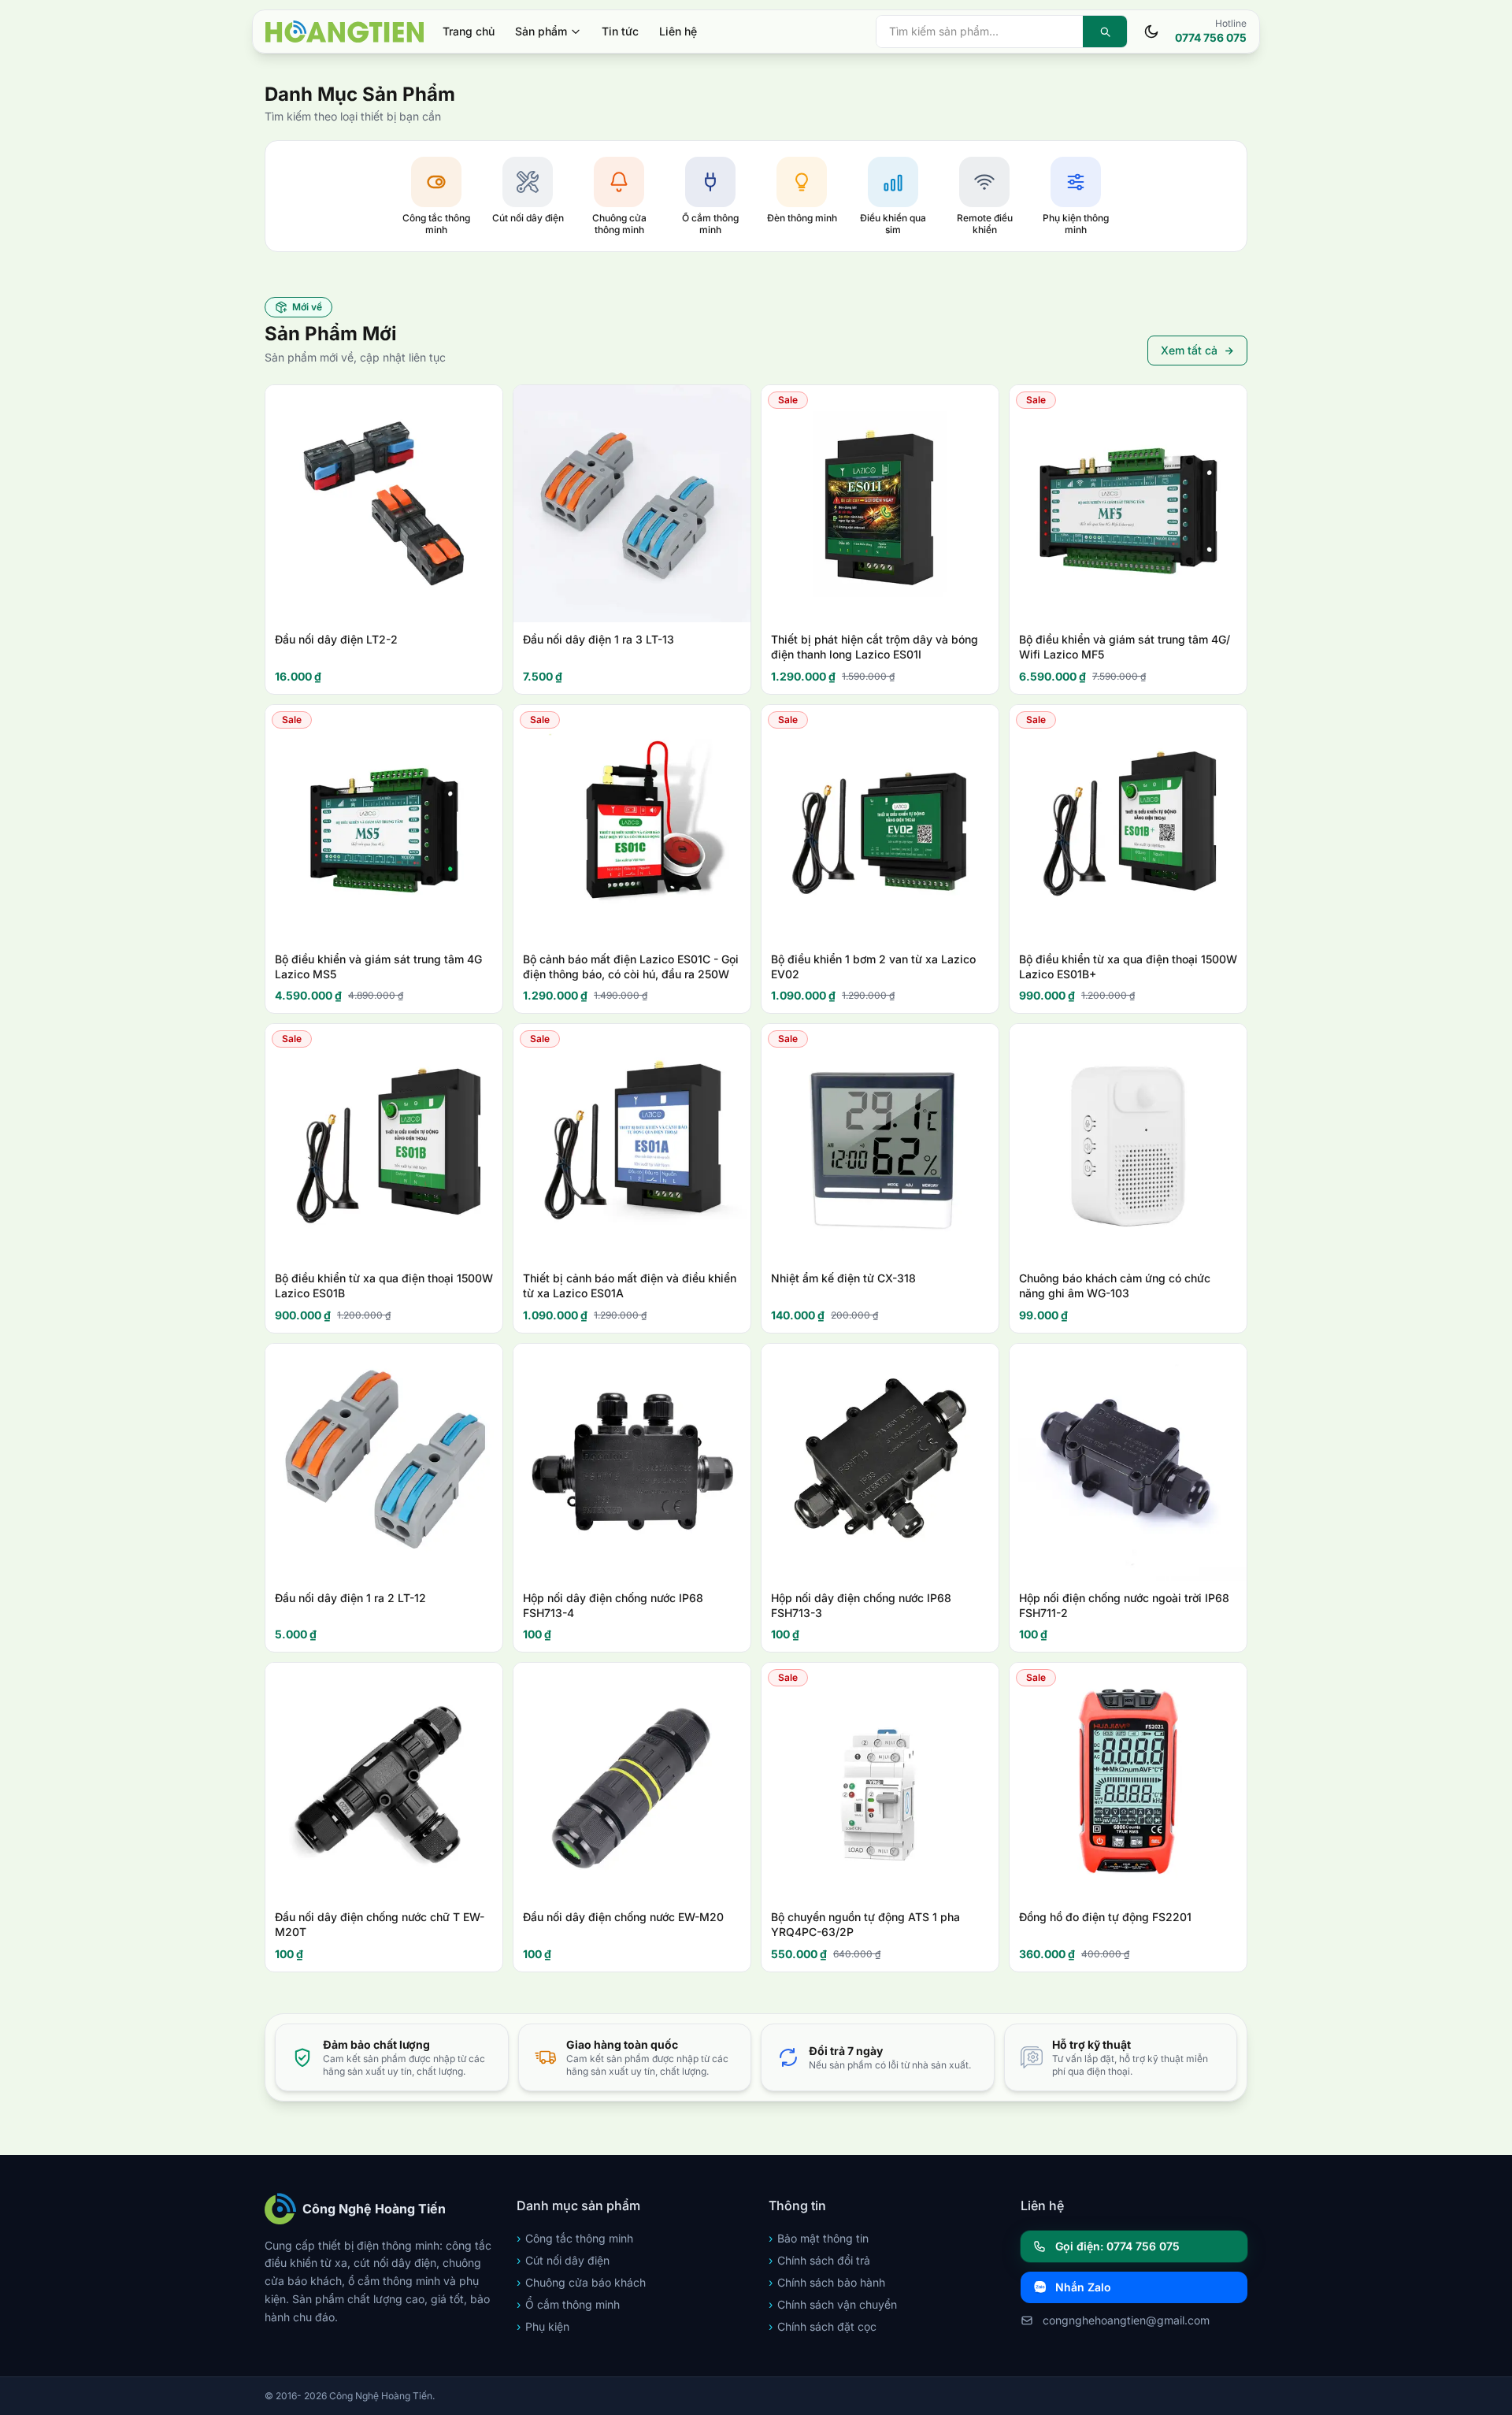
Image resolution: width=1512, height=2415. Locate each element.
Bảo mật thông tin (819, 2238)
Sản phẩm (541, 31)
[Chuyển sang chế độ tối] (1151, 32)
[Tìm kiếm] (1105, 32)
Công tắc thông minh (575, 2238)
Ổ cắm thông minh (568, 2304)
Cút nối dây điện (563, 2260)
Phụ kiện (543, 2326)
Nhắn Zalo (1083, 2287)
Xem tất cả (1189, 350)
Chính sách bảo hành (827, 2282)
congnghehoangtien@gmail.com (1126, 2320)
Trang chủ (469, 31)
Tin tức (620, 31)
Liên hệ (678, 31)
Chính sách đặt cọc (823, 2326)
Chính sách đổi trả (819, 2260)
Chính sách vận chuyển (833, 2304)
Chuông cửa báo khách (581, 2282)
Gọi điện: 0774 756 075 (1117, 2246)
